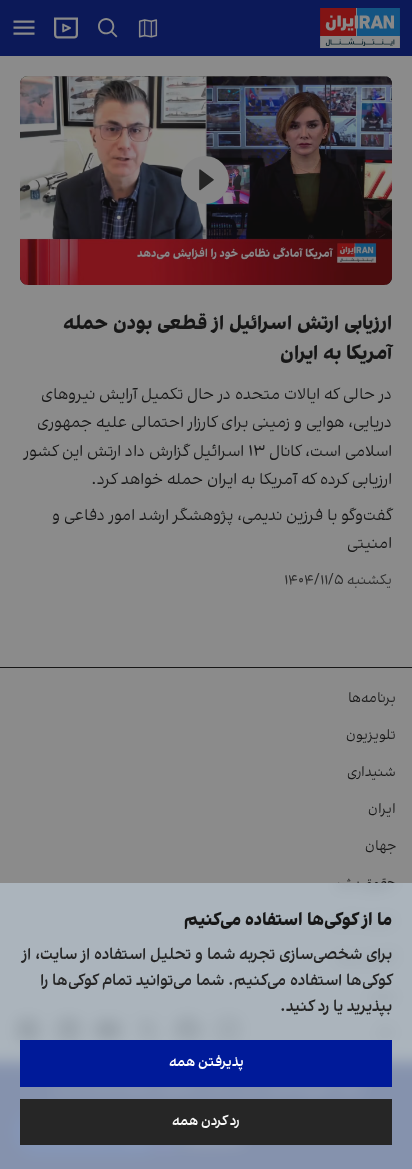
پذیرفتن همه (206, 1062)
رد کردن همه (206, 1121)
